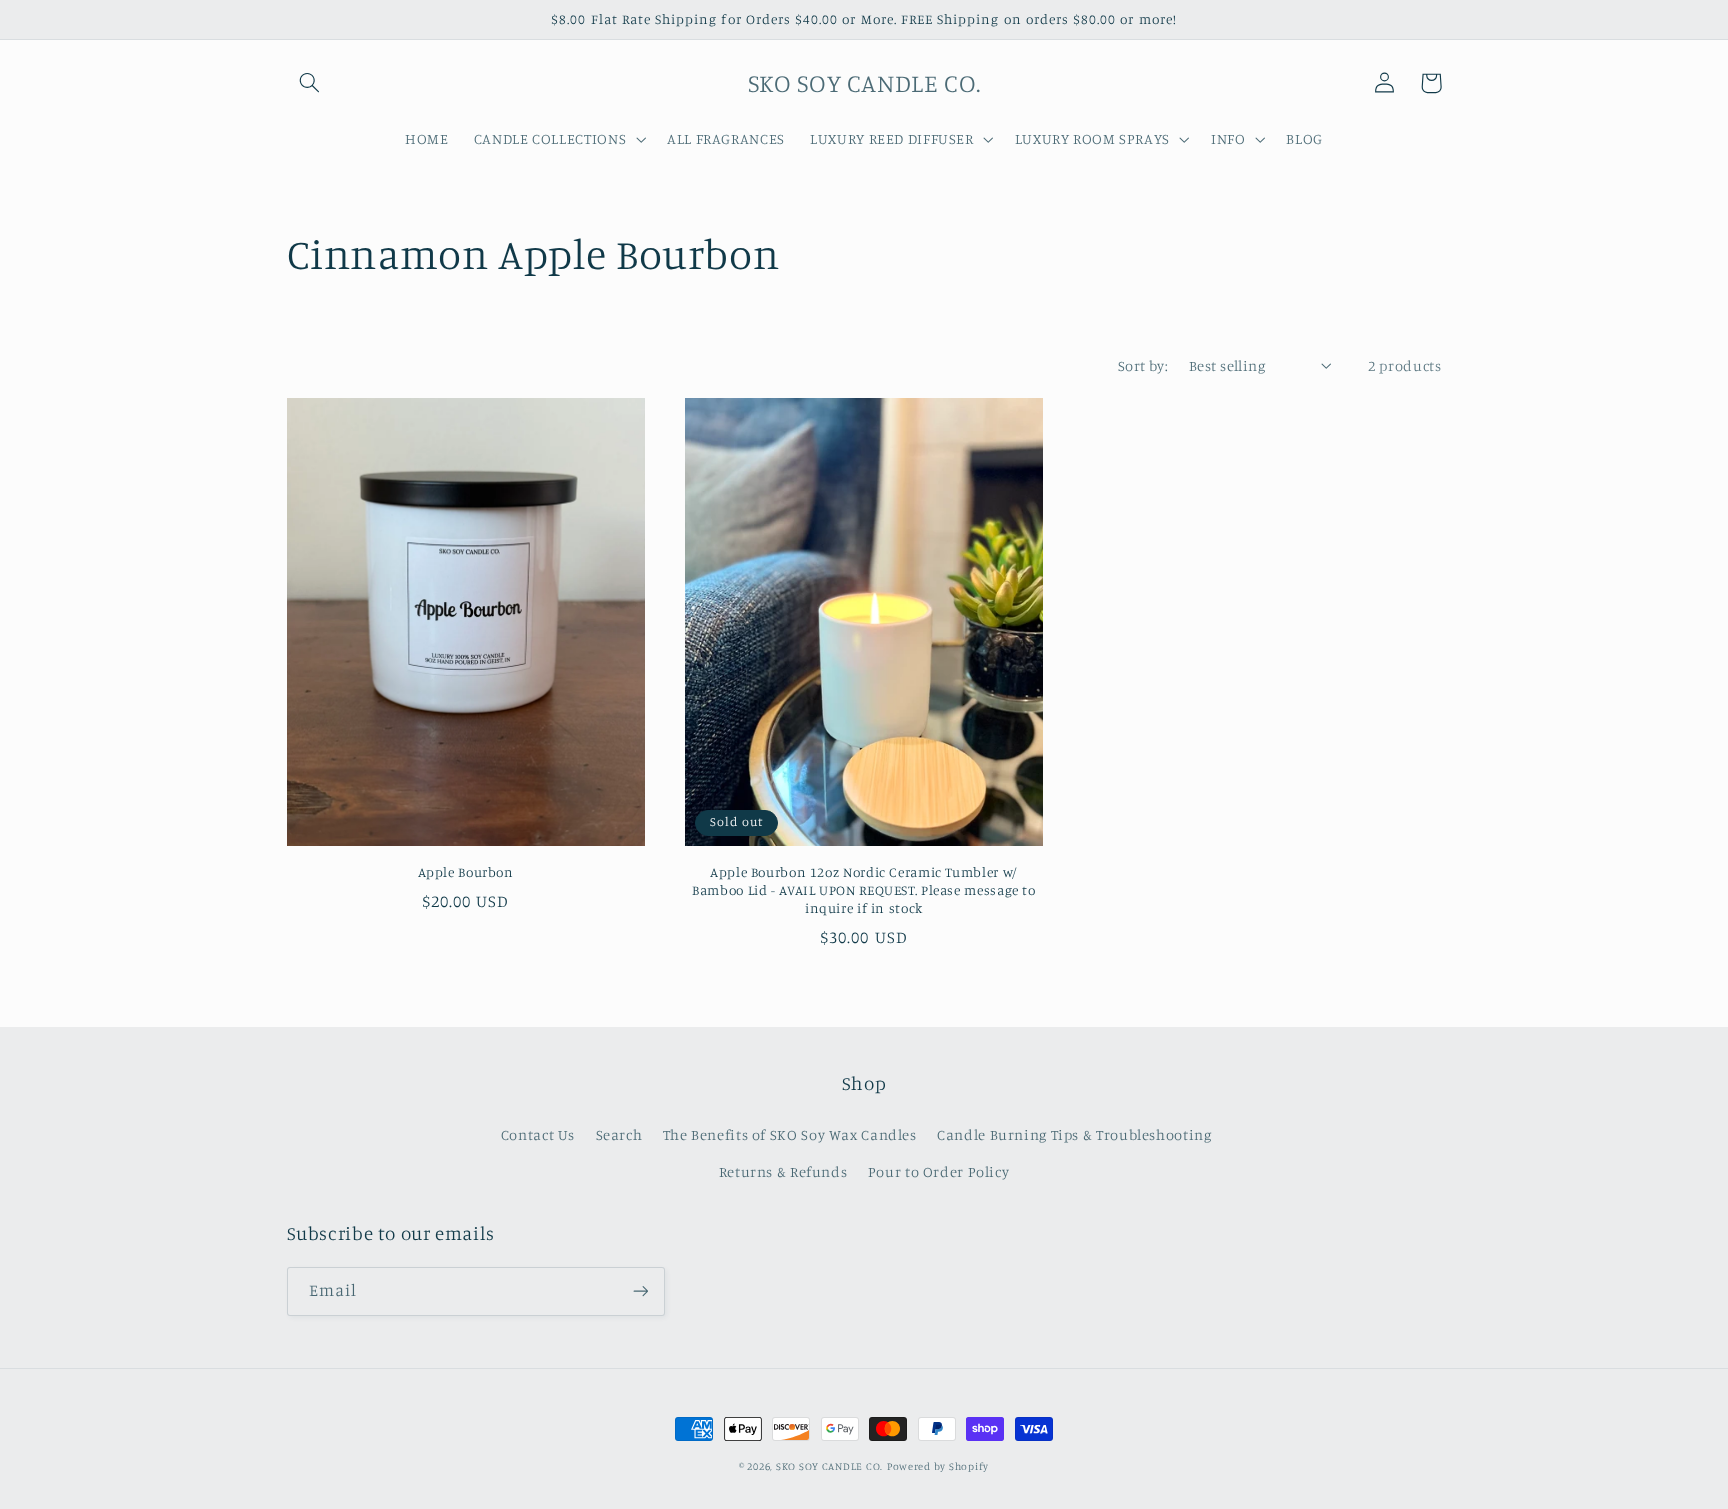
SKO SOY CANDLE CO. (829, 1466)
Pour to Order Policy (939, 1171)
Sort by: (1143, 365)
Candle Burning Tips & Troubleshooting (1074, 1134)
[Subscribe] (640, 1291)
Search (619, 1134)
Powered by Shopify (938, 1466)
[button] (310, 83)
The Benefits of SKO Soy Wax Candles (790, 1134)
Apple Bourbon (466, 872)
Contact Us (538, 1134)
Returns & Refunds (783, 1171)
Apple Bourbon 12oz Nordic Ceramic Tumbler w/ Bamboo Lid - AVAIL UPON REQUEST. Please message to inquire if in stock (864, 890)
